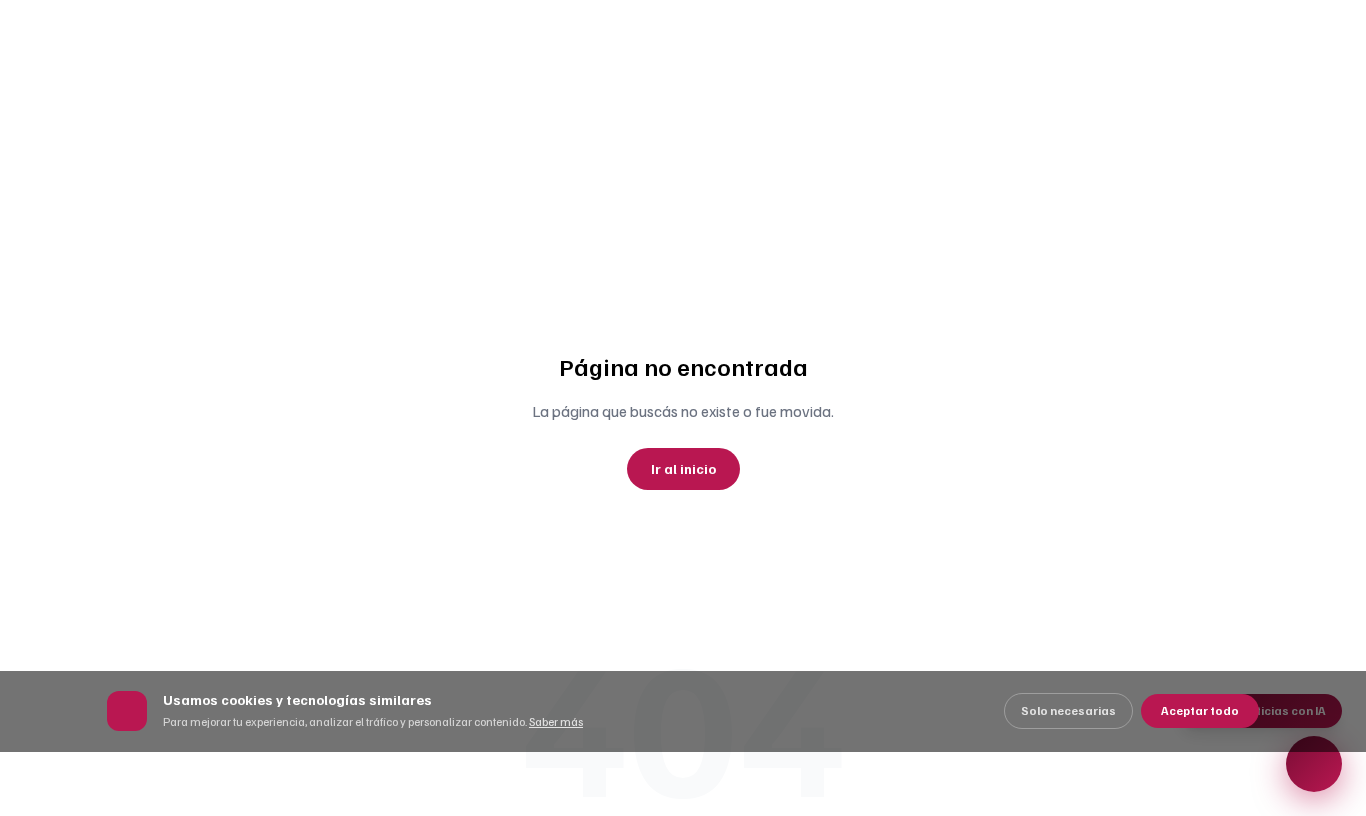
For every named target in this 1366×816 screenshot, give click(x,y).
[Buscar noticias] (1314, 764)
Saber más (556, 721)
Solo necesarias (1068, 710)
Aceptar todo (1200, 710)
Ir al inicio (683, 468)
